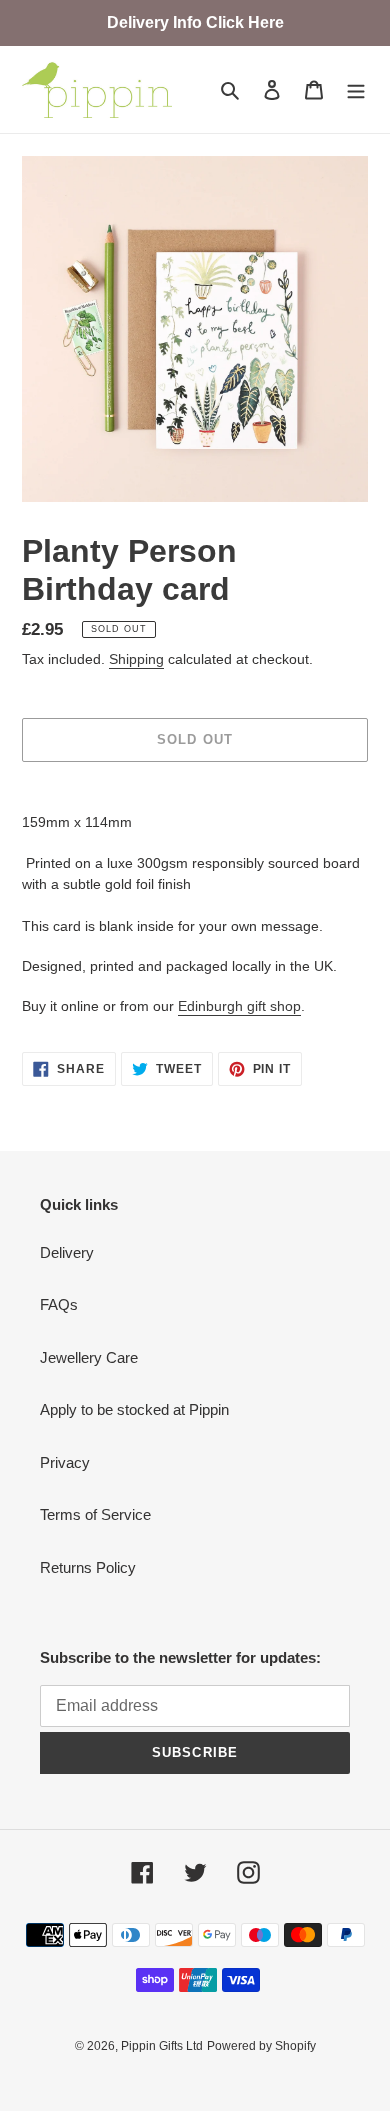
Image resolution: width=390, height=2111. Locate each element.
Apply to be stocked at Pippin (134, 1409)
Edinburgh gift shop (239, 1006)
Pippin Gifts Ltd (162, 2046)
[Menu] (356, 89)
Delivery (67, 1252)
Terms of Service (95, 1514)
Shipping (136, 659)
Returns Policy (88, 1567)
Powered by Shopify (261, 2046)
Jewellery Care (89, 1357)
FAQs (59, 1304)
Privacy (65, 1462)
